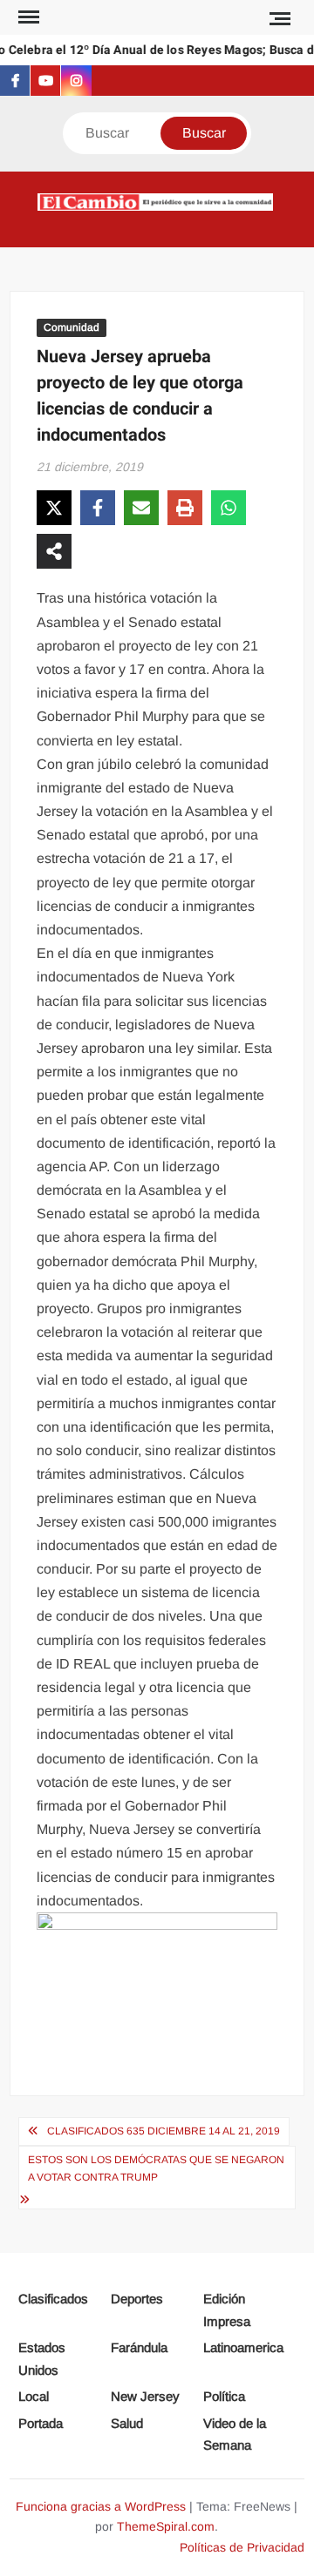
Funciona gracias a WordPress (101, 2506)
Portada (41, 2423)
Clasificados (53, 2299)
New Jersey (145, 2396)
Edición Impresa (227, 2310)
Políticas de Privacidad (242, 2547)
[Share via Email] (141, 508)
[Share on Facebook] (98, 508)
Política (224, 2396)
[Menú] (27, 17)
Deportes (137, 2299)
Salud (127, 2423)
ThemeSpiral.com (166, 2526)
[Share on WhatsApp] (229, 508)
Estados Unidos (42, 2359)
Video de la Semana (235, 2434)
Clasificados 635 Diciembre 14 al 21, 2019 (164, 2131)
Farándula (139, 2347)
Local (34, 2396)
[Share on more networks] (54, 551)
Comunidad (72, 327)
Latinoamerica (243, 2347)
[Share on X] (54, 508)
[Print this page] (185, 508)
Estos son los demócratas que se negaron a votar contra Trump (156, 2168)
